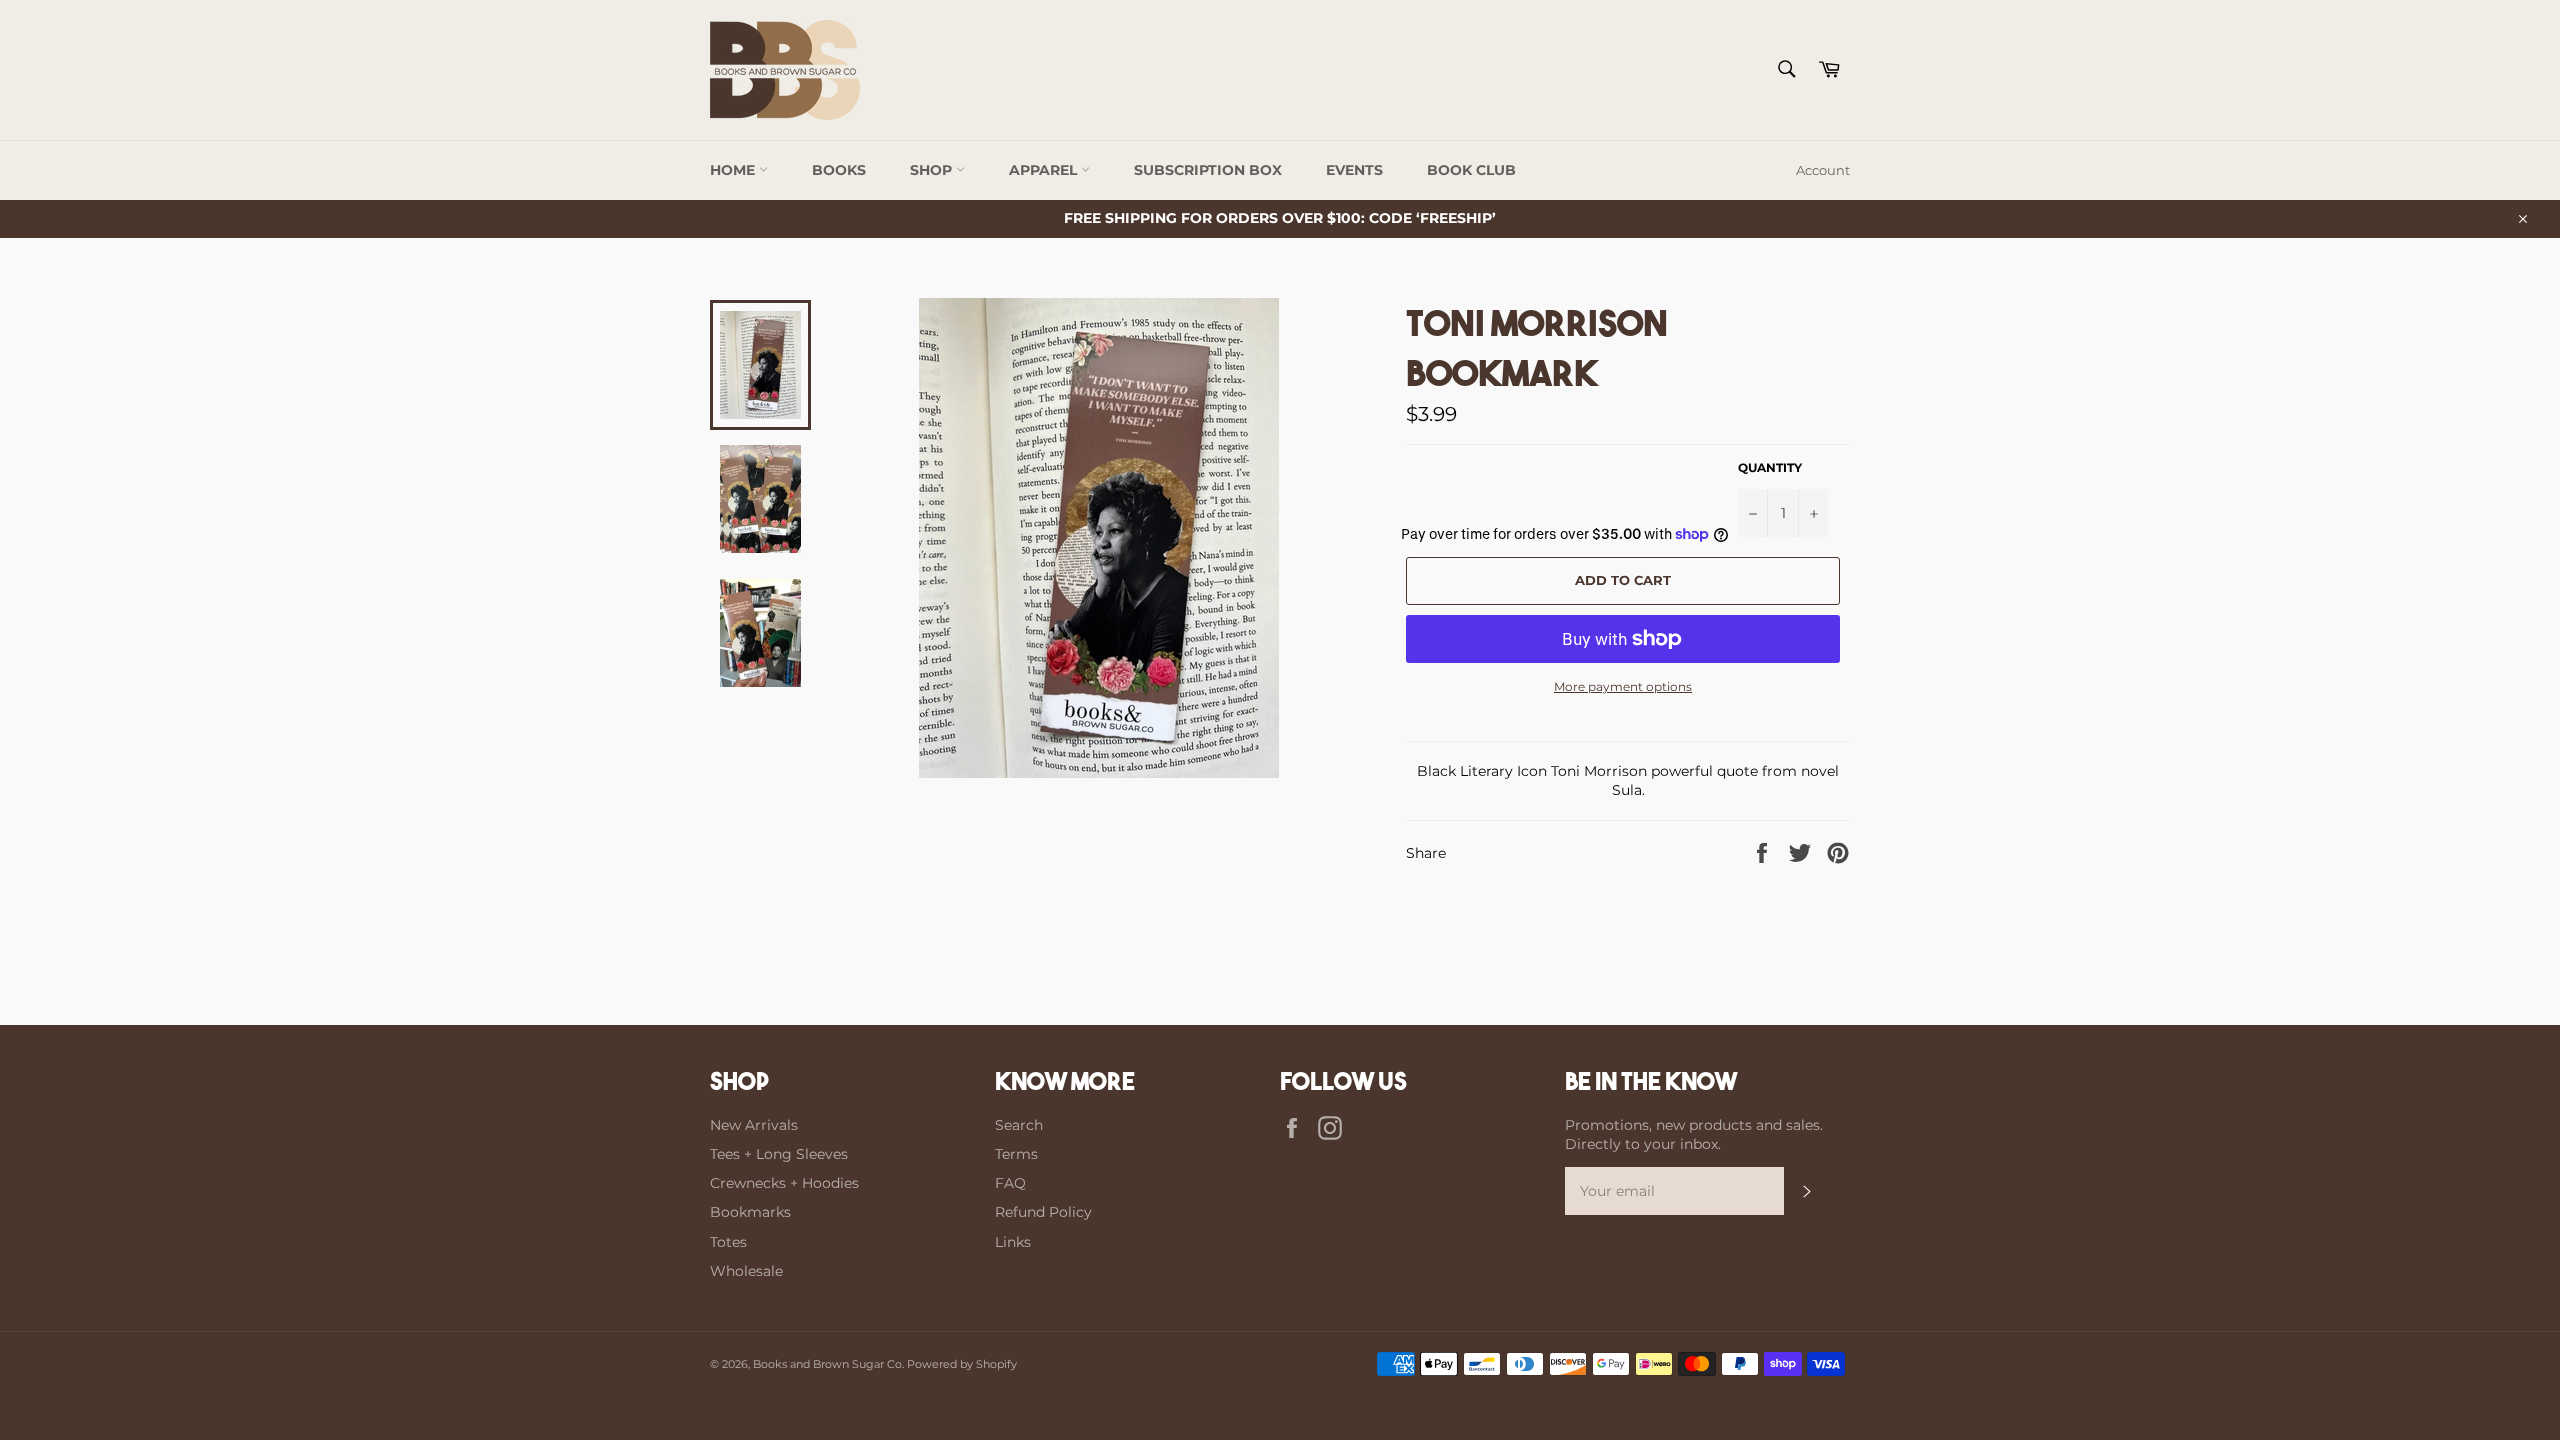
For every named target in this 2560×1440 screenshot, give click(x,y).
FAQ (1010, 1183)
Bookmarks (750, 1212)
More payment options (1623, 686)
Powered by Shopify (962, 1364)
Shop (933, 170)
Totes (728, 1242)
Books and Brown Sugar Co (827, 1364)
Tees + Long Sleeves (779, 1154)
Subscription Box (1208, 170)
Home (734, 170)
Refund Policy (1043, 1212)
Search (1019, 1125)
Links (1013, 1242)
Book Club (1471, 170)
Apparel (1045, 170)
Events (1354, 170)
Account (1823, 170)
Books (839, 170)
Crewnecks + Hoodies (784, 1183)
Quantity (1770, 467)
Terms (1016, 1154)
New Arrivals (754, 1125)
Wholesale (746, 1271)
